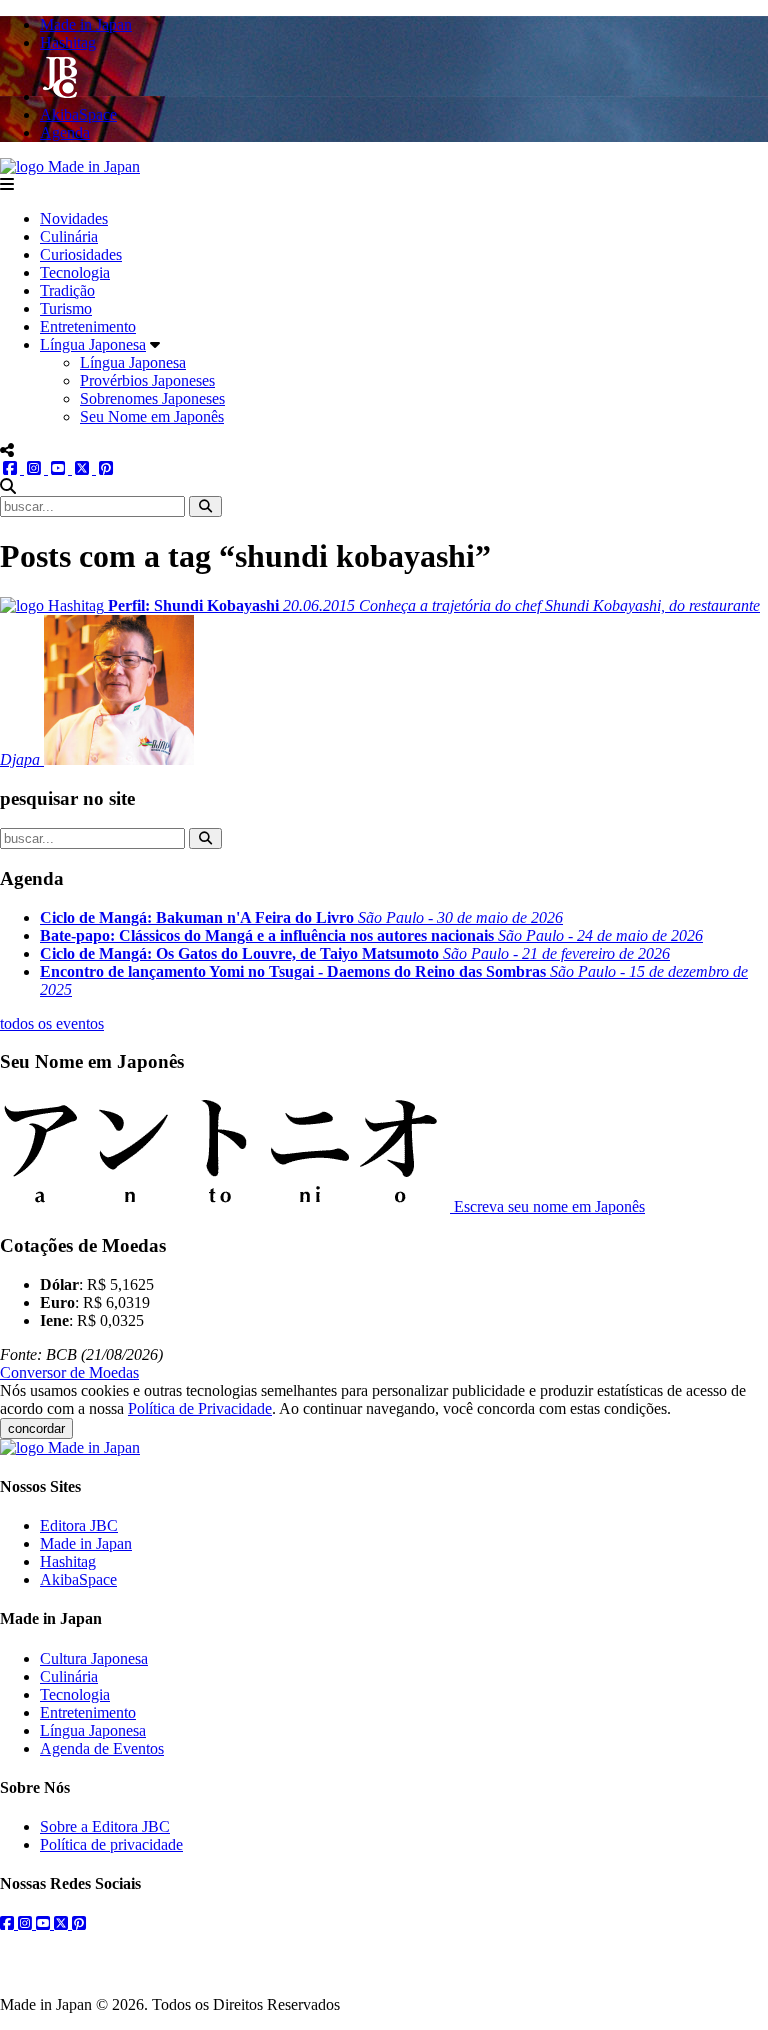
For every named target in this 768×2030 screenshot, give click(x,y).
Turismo (66, 308)
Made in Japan (86, 1543)
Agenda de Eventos (102, 1748)
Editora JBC (79, 1525)
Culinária (69, 236)
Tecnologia (75, 272)
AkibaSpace (78, 1579)
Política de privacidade (111, 1844)
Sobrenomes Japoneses (152, 398)
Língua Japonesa (93, 344)
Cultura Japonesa (94, 1658)
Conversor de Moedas (69, 1372)
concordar (36, 1428)
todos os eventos (52, 1023)
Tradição (67, 290)
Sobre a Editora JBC (105, 1826)
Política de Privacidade (200, 1408)
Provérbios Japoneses (147, 380)
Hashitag (68, 1561)
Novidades (74, 218)
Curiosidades (81, 254)
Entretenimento (88, 326)
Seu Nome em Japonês (152, 416)
